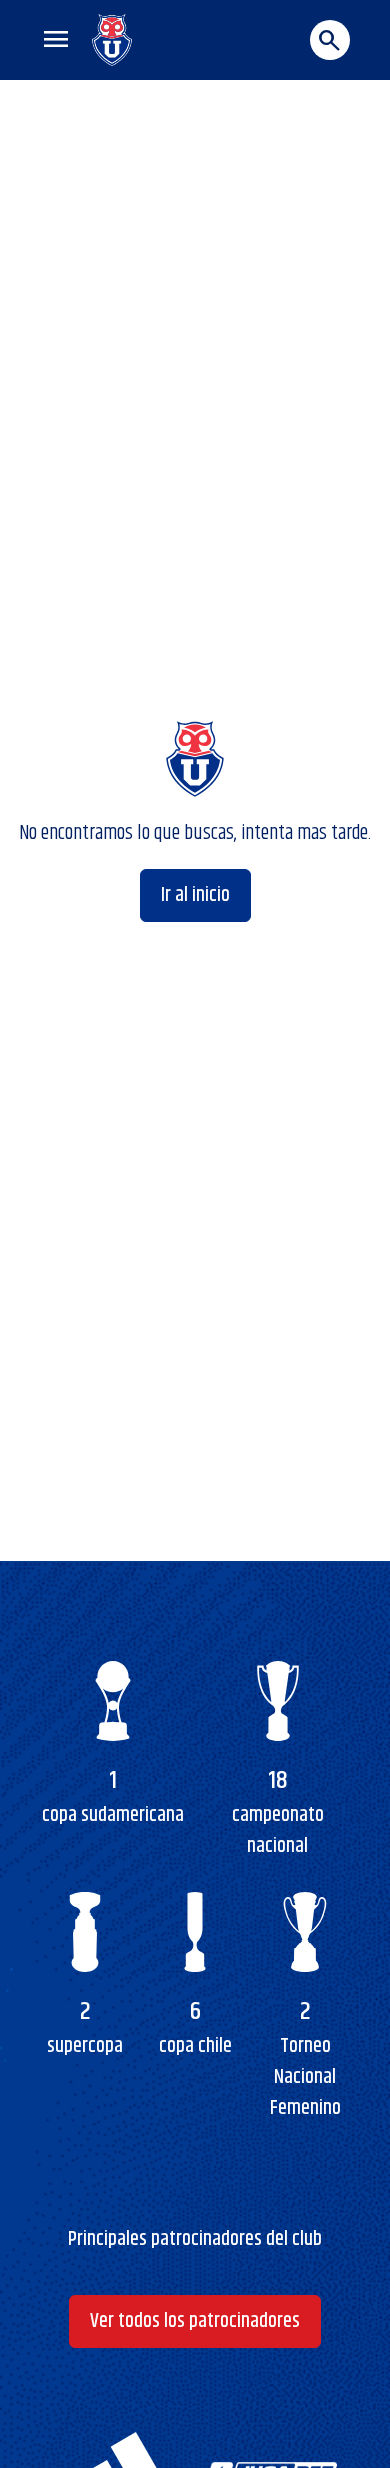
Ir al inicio (195, 895)
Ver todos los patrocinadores (195, 2321)
